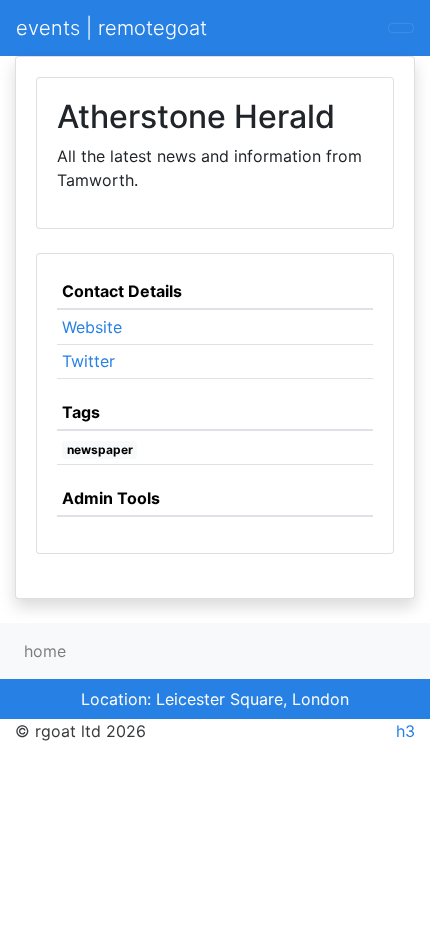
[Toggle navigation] (401, 28)
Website (92, 327)
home (45, 651)
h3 (405, 731)
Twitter (88, 361)
